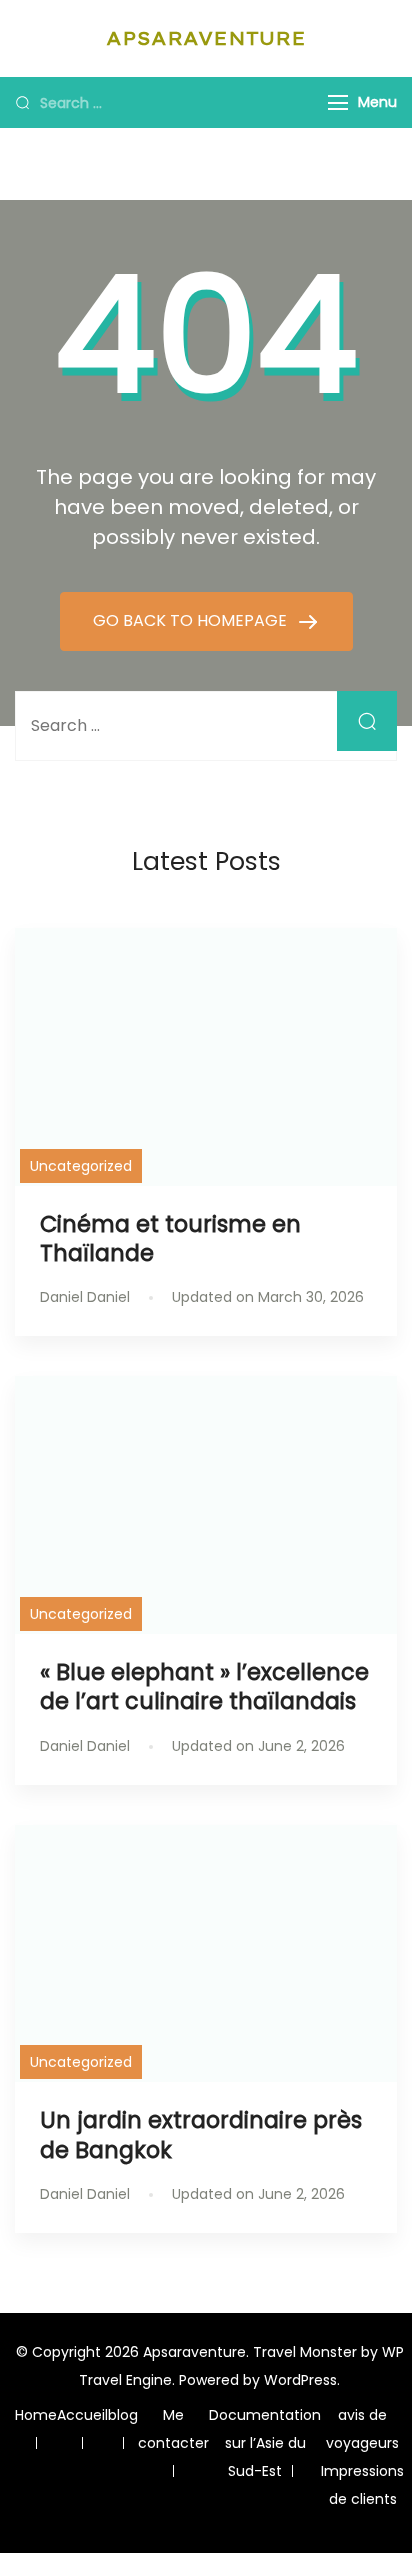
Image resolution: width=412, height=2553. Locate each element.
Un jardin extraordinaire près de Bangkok (201, 2134)
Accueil (82, 2415)
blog (123, 2415)
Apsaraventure (206, 38)
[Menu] (338, 102)
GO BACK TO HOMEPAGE (192, 620)
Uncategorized (81, 1166)
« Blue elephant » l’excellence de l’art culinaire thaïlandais (204, 1686)
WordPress (300, 2380)
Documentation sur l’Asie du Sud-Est (265, 2443)
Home (36, 2415)
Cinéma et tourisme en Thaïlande (170, 1238)
